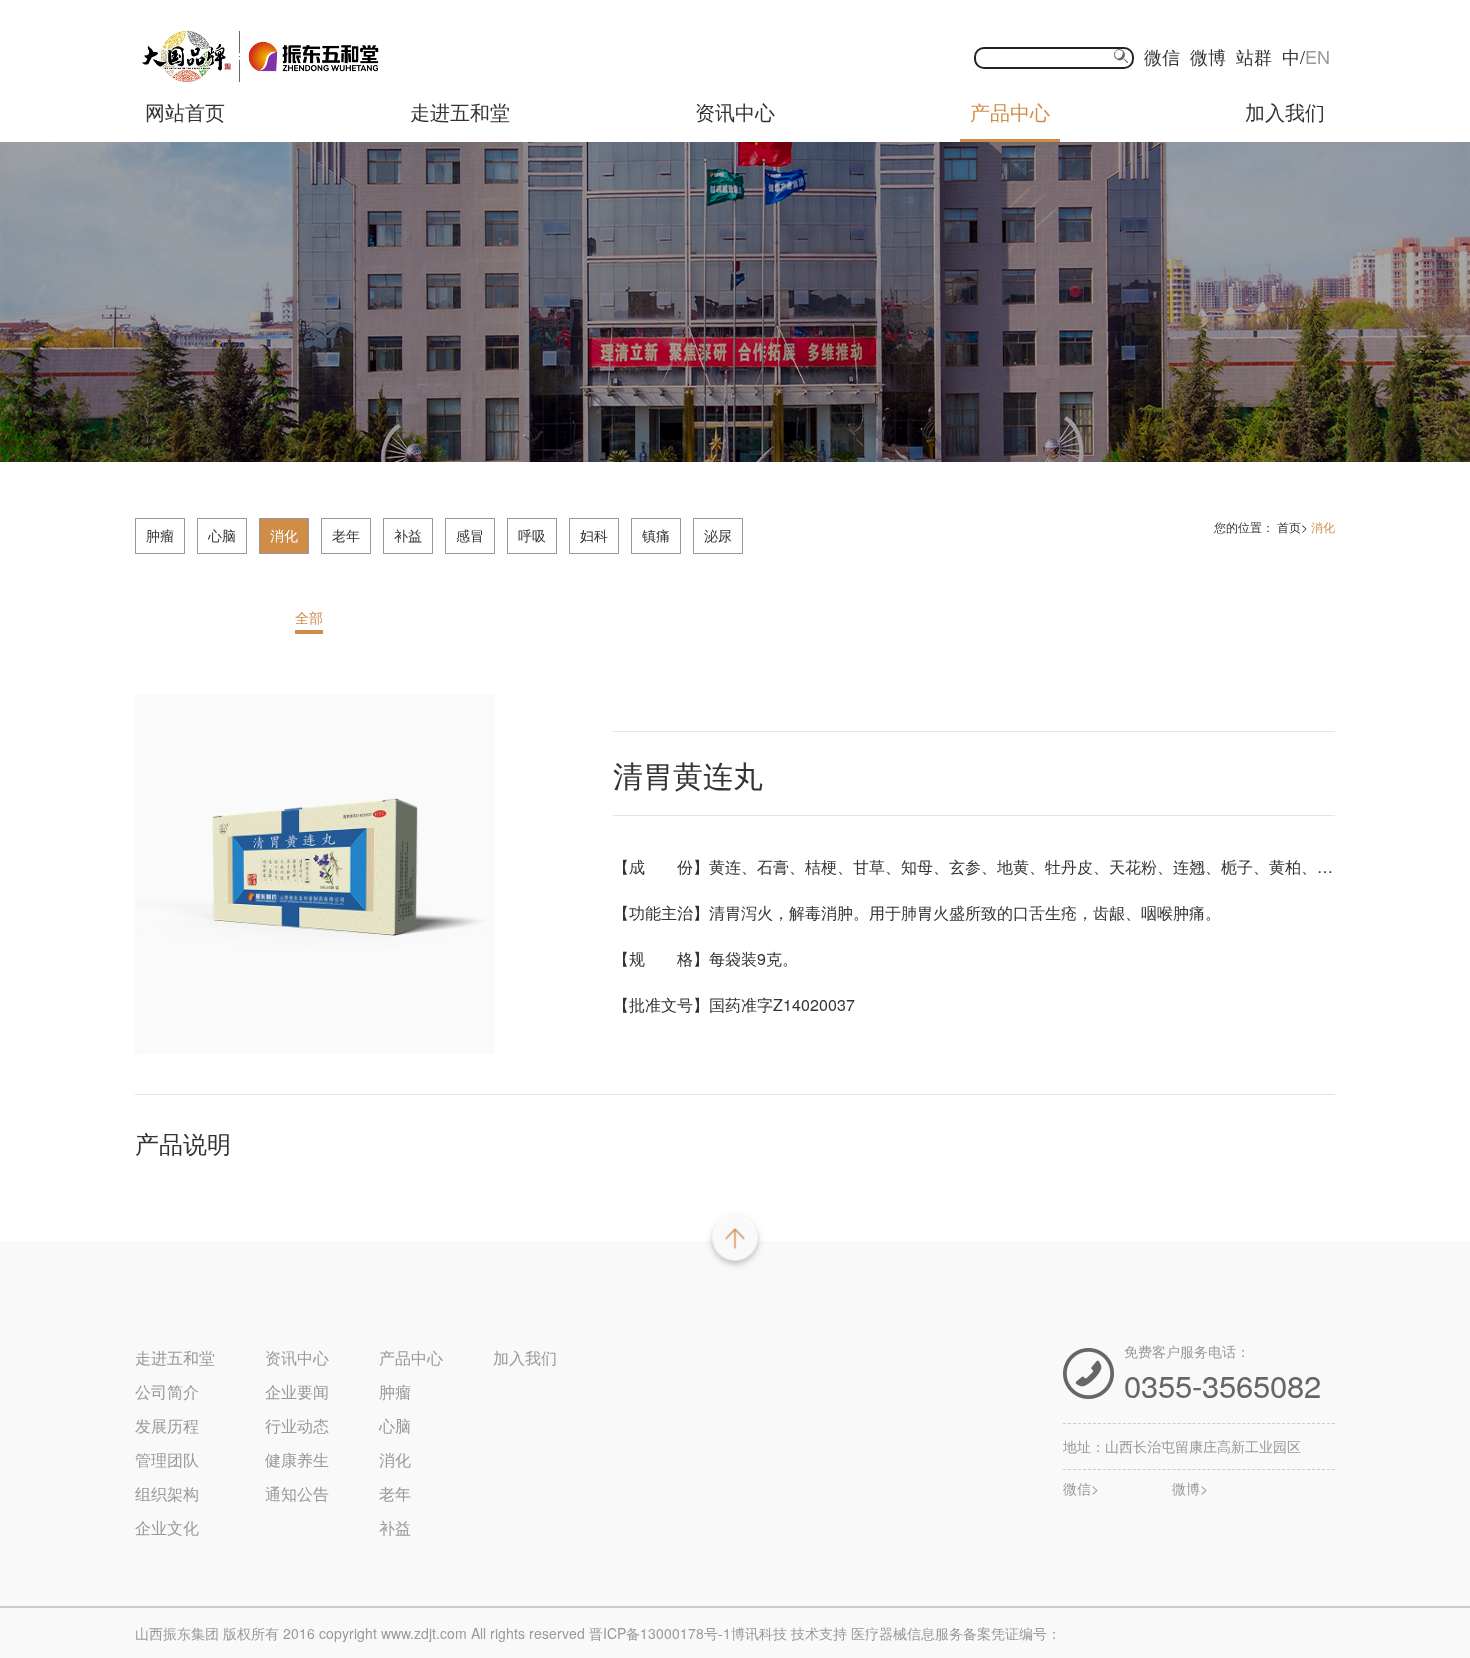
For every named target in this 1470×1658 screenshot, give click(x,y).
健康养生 (297, 1459)
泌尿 (718, 535)
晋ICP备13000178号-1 (660, 1633)
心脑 (222, 535)
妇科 (594, 535)
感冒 (470, 535)
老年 (346, 535)
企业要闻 (297, 1391)
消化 (284, 535)
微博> (1190, 1489)
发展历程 (167, 1425)
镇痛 (656, 535)
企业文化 (167, 1527)
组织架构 (167, 1493)
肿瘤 (160, 535)
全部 (309, 617)
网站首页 (185, 111)
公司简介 (167, 1391)
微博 (1208, 56)
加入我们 (1285, 111)
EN (1317, 56)
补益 (408, 535)
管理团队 (167, 1459)
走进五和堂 (460, 111)
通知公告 (297, 1493)
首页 (1289, 526)
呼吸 (532, 535)
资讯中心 (735, 111)
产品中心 (1010, 111)
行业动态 (297, 1425)
